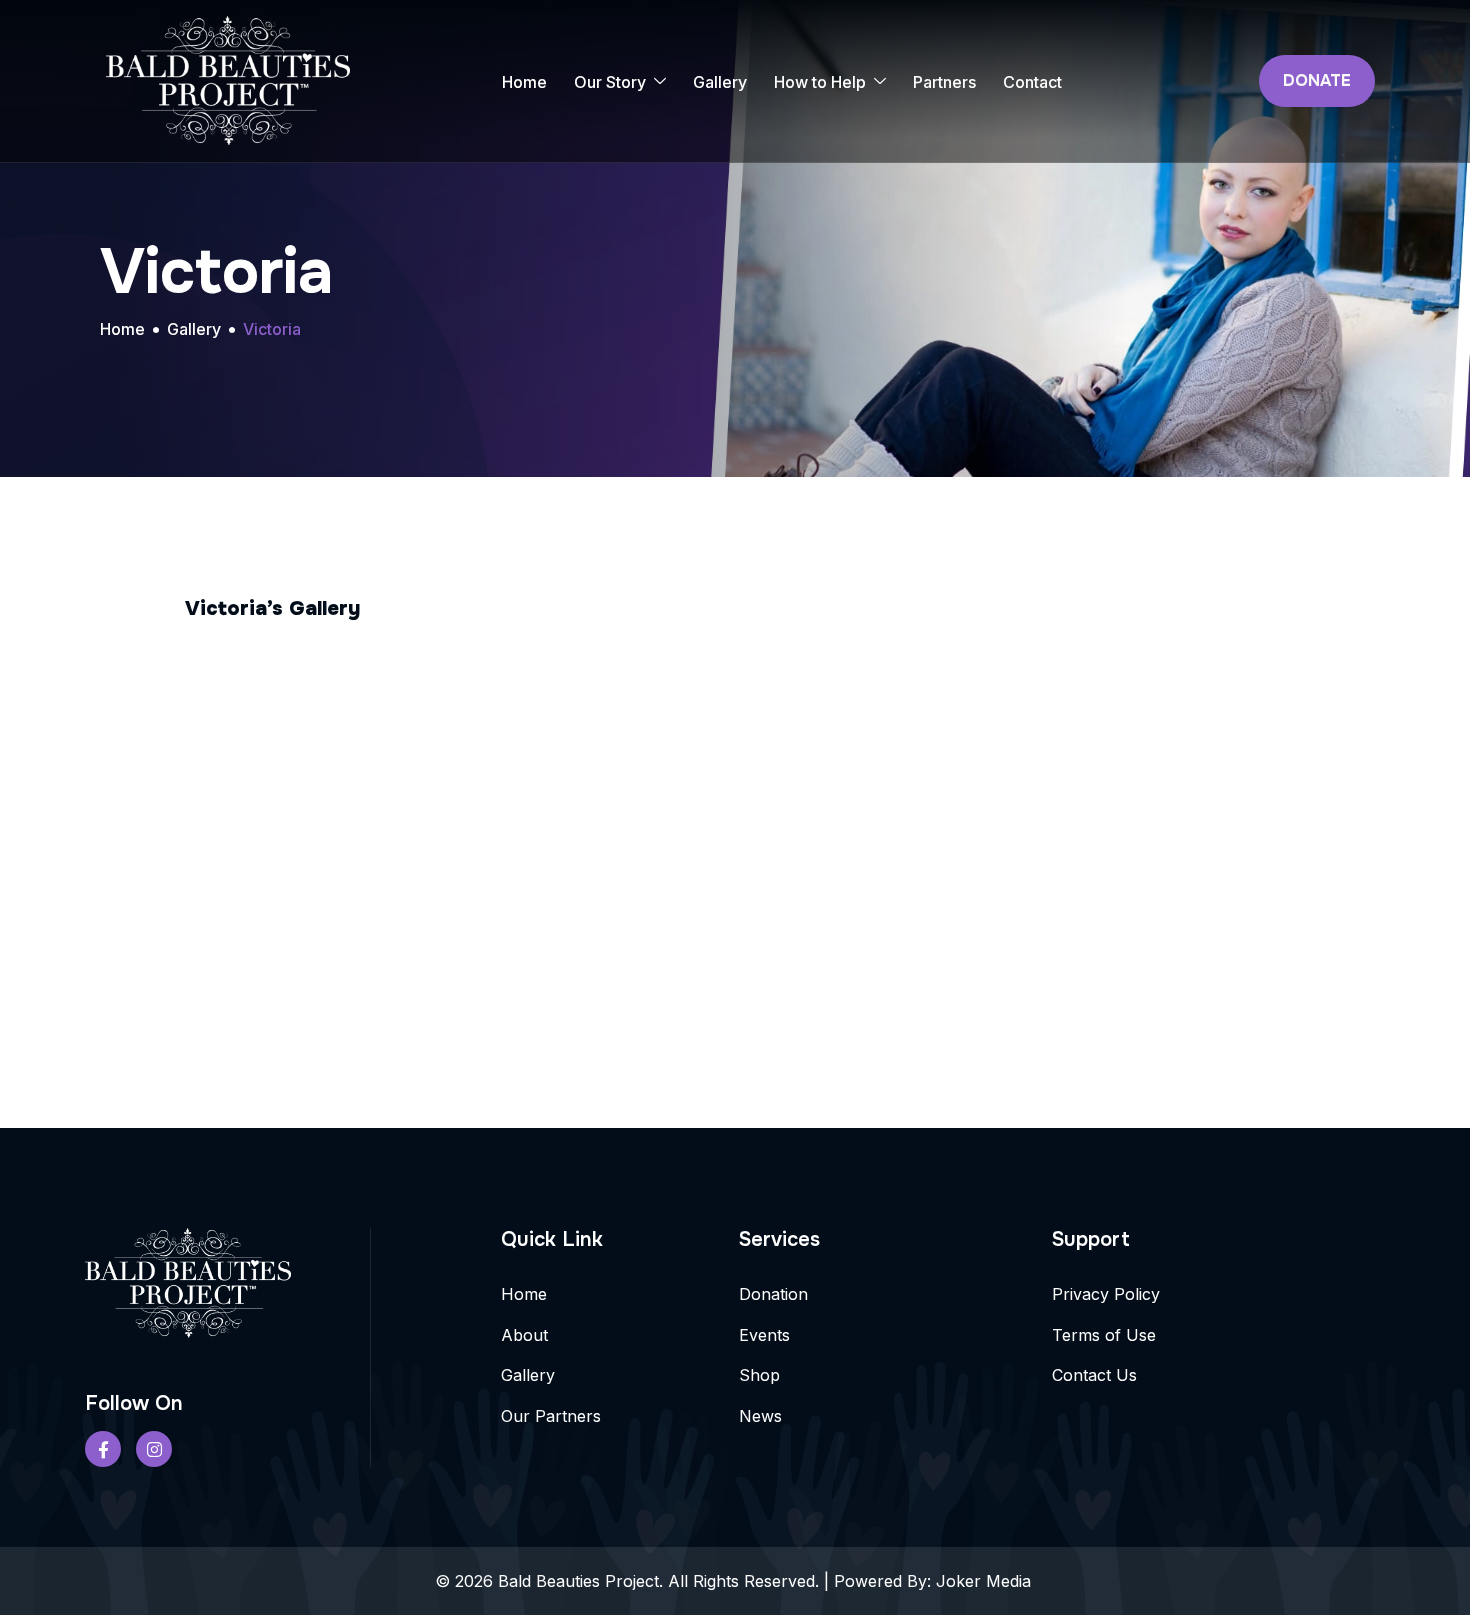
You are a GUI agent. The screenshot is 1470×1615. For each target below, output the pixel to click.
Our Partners (551, 1416)
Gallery (720, 82)
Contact (1032, 82)
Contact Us (1094, 1375)
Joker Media (986, 1581)
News (760, 1416)
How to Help (820, 82)
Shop (759, 1375)
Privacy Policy (1106, 1294)
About (524, 1335)
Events (764, 1335)
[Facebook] (103, 1449)
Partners (944, 82)
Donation (773, 1294)
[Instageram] (154, 1449)
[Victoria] (368, 690)
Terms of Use (1104, 1335)
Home (524, 82)
